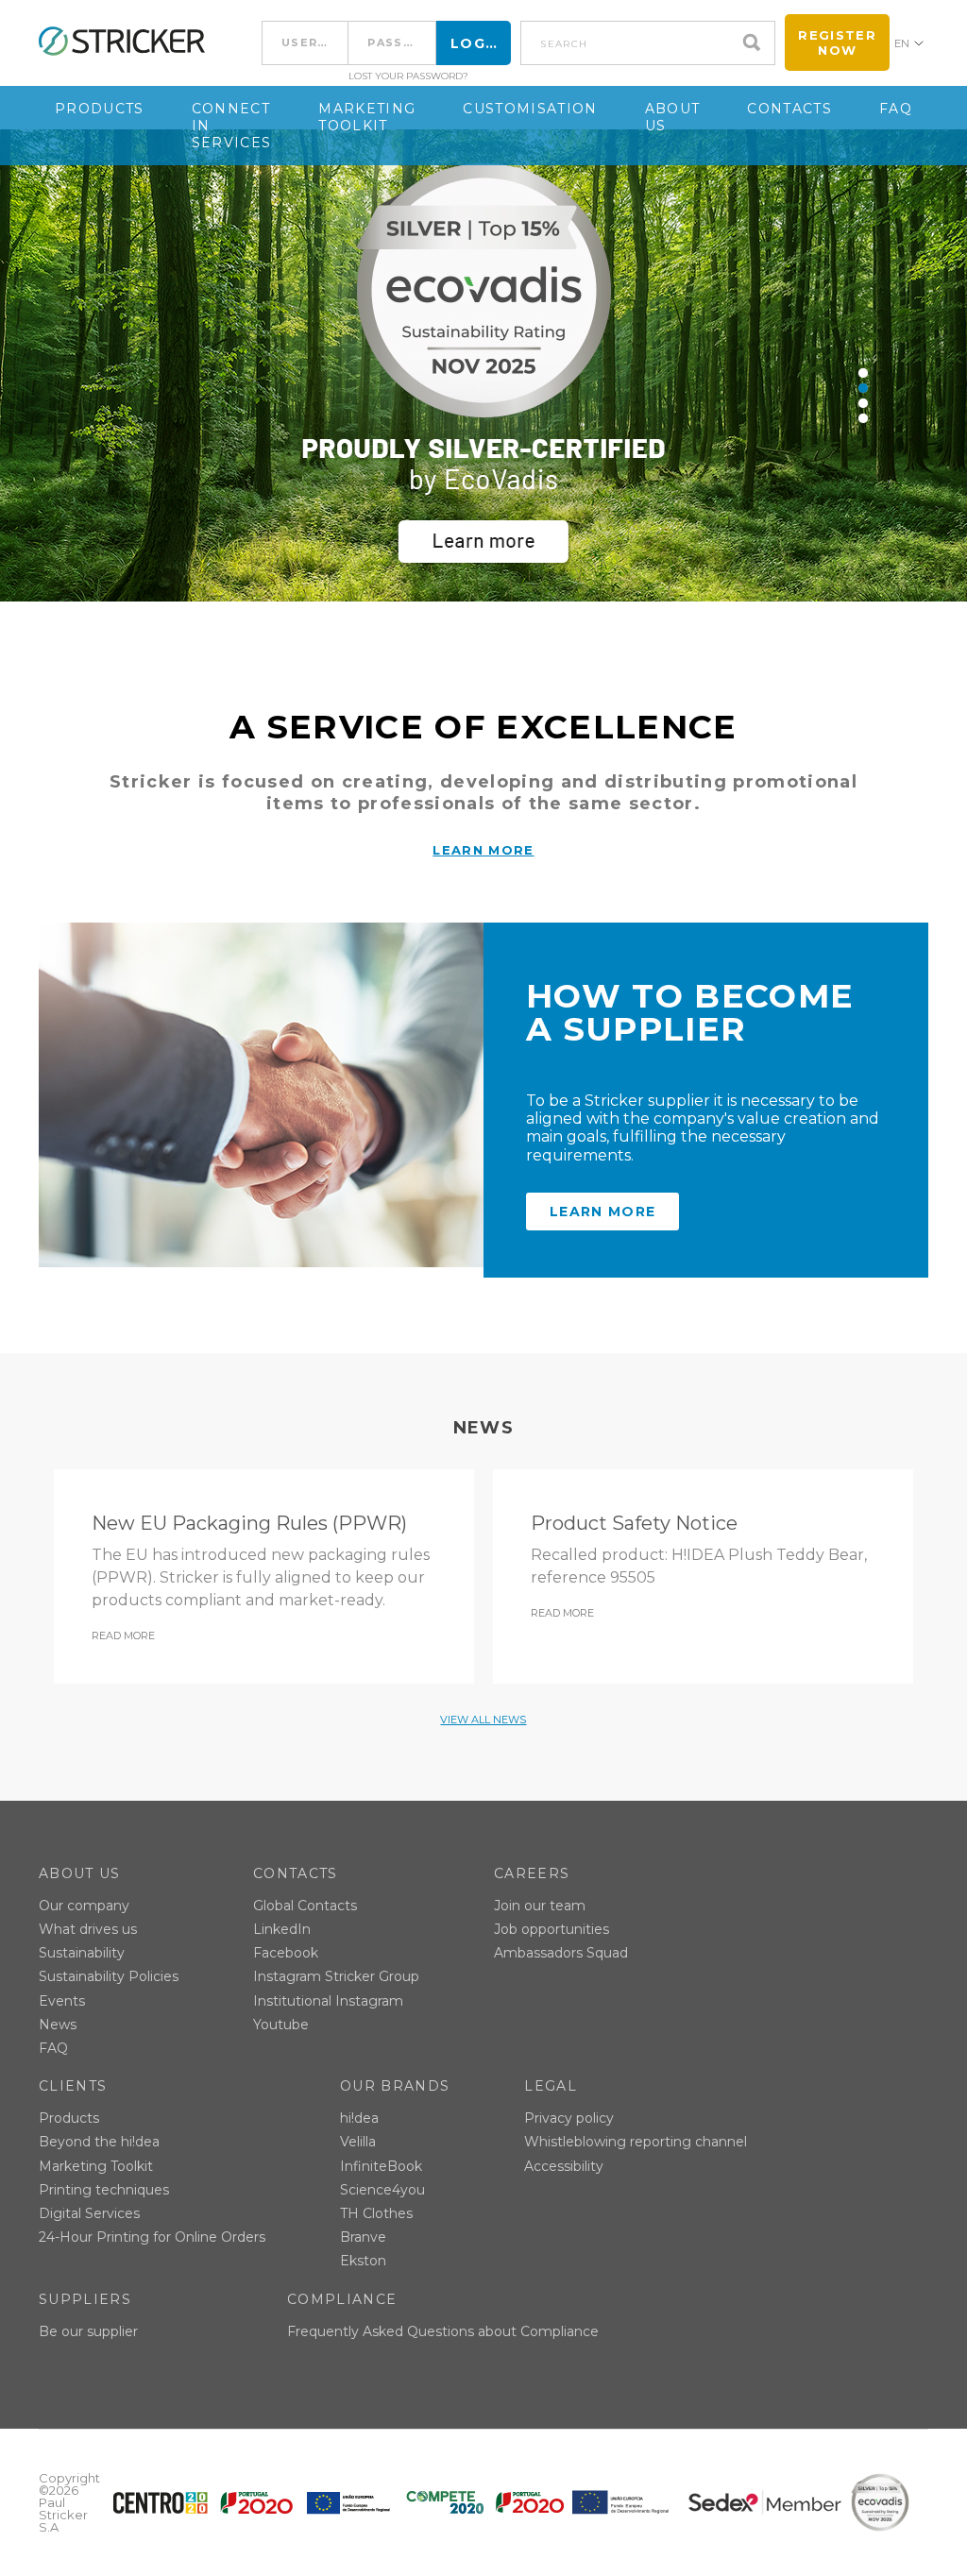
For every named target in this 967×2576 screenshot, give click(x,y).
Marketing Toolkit (367, 117)
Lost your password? (408, 76)
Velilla (358, 2142)
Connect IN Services (232, 126)
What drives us (88, 1929)
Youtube (281, 2025)
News (58, 2025)
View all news (483, 1720)
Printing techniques (104, 2190)
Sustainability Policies (109, 1976)
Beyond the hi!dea (99, 2142)
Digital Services (89, 2213)
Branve (363, 2237)
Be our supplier (88, 2331)
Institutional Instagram (328, 2001)
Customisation (530, 109)
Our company (84, 1906)
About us (673, 117)
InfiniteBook (381, 2166)
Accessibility (564, 2166)
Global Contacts (305, 1906)
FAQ (896, 109)
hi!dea (359, 2118)
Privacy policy (569, 2118)
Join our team (540, 1906)
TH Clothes (376, 2213)
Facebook (286, 1953)
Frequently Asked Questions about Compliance (443, 2331)
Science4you (382, 2190)
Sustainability (82, 1953)
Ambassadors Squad (561, 1953)
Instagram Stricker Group (336, 1976)
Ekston (363, 2261)
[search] (756, 43)
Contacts (789, 109)
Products (100, 109)
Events (62, 2001)
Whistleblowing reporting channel (636, 2142)
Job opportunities (551, 1929)
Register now (837, 42)
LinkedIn (282, 1929)
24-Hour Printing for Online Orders (152, 2237)
